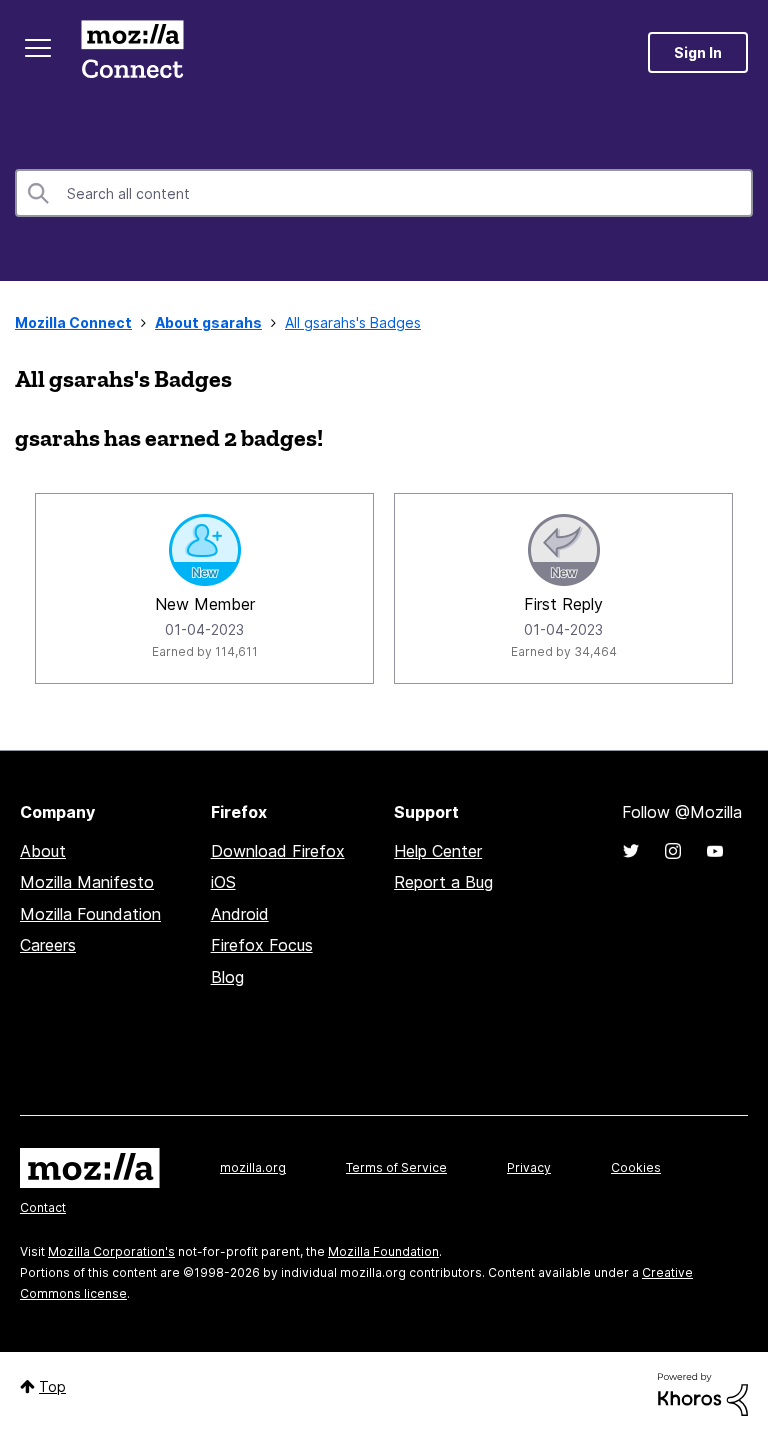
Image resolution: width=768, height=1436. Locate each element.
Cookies (636, 1167)
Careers (48, 945)
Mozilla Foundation (90, 914)
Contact (43, 1207)
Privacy (529, 1167)
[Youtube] (715, 851)
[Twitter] (631, 851)
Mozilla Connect (132, 52)
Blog (227, 977)
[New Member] (205, 550)
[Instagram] (673, 851)
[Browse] (38, 48)
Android (240, 914)
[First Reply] (564, 550)
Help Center (438, 851)
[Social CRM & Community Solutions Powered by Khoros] (703, 1392)
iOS (223, 882)
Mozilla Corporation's (111, 1251)
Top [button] (52, 1386)
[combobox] (384, 193)
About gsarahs (208, 322)
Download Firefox (278, 851)
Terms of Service (396, 1167)
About (43, 851)
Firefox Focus (262, 945)
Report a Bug (443, 882)
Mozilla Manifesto (87, 882)
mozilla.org (253, 1167)
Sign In (698, 52)
